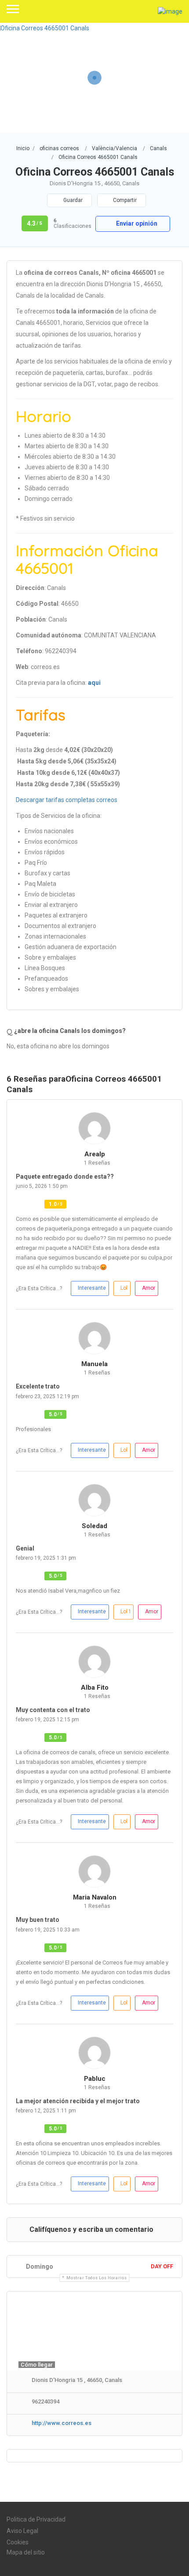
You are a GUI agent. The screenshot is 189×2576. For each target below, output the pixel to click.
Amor (149, 1288)
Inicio (23, 148)
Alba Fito (95, 1687)
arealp (95, 1154)
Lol (124, 1288)
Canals (158, 148)
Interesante (92, 1288)
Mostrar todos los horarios (96, 2278)
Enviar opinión (136, 223)
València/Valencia (114, 148)
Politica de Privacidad (36, 2519)
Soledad (94, 1526)
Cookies (18, 2542)
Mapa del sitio (26, 2552)
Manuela (94, 1364)
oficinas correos (59, 148)
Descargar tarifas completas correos (67, 800)
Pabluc (95, 2079)
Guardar (72, 200)
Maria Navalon (95, 1897)
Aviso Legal (22, 2531)
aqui (94, 683)
